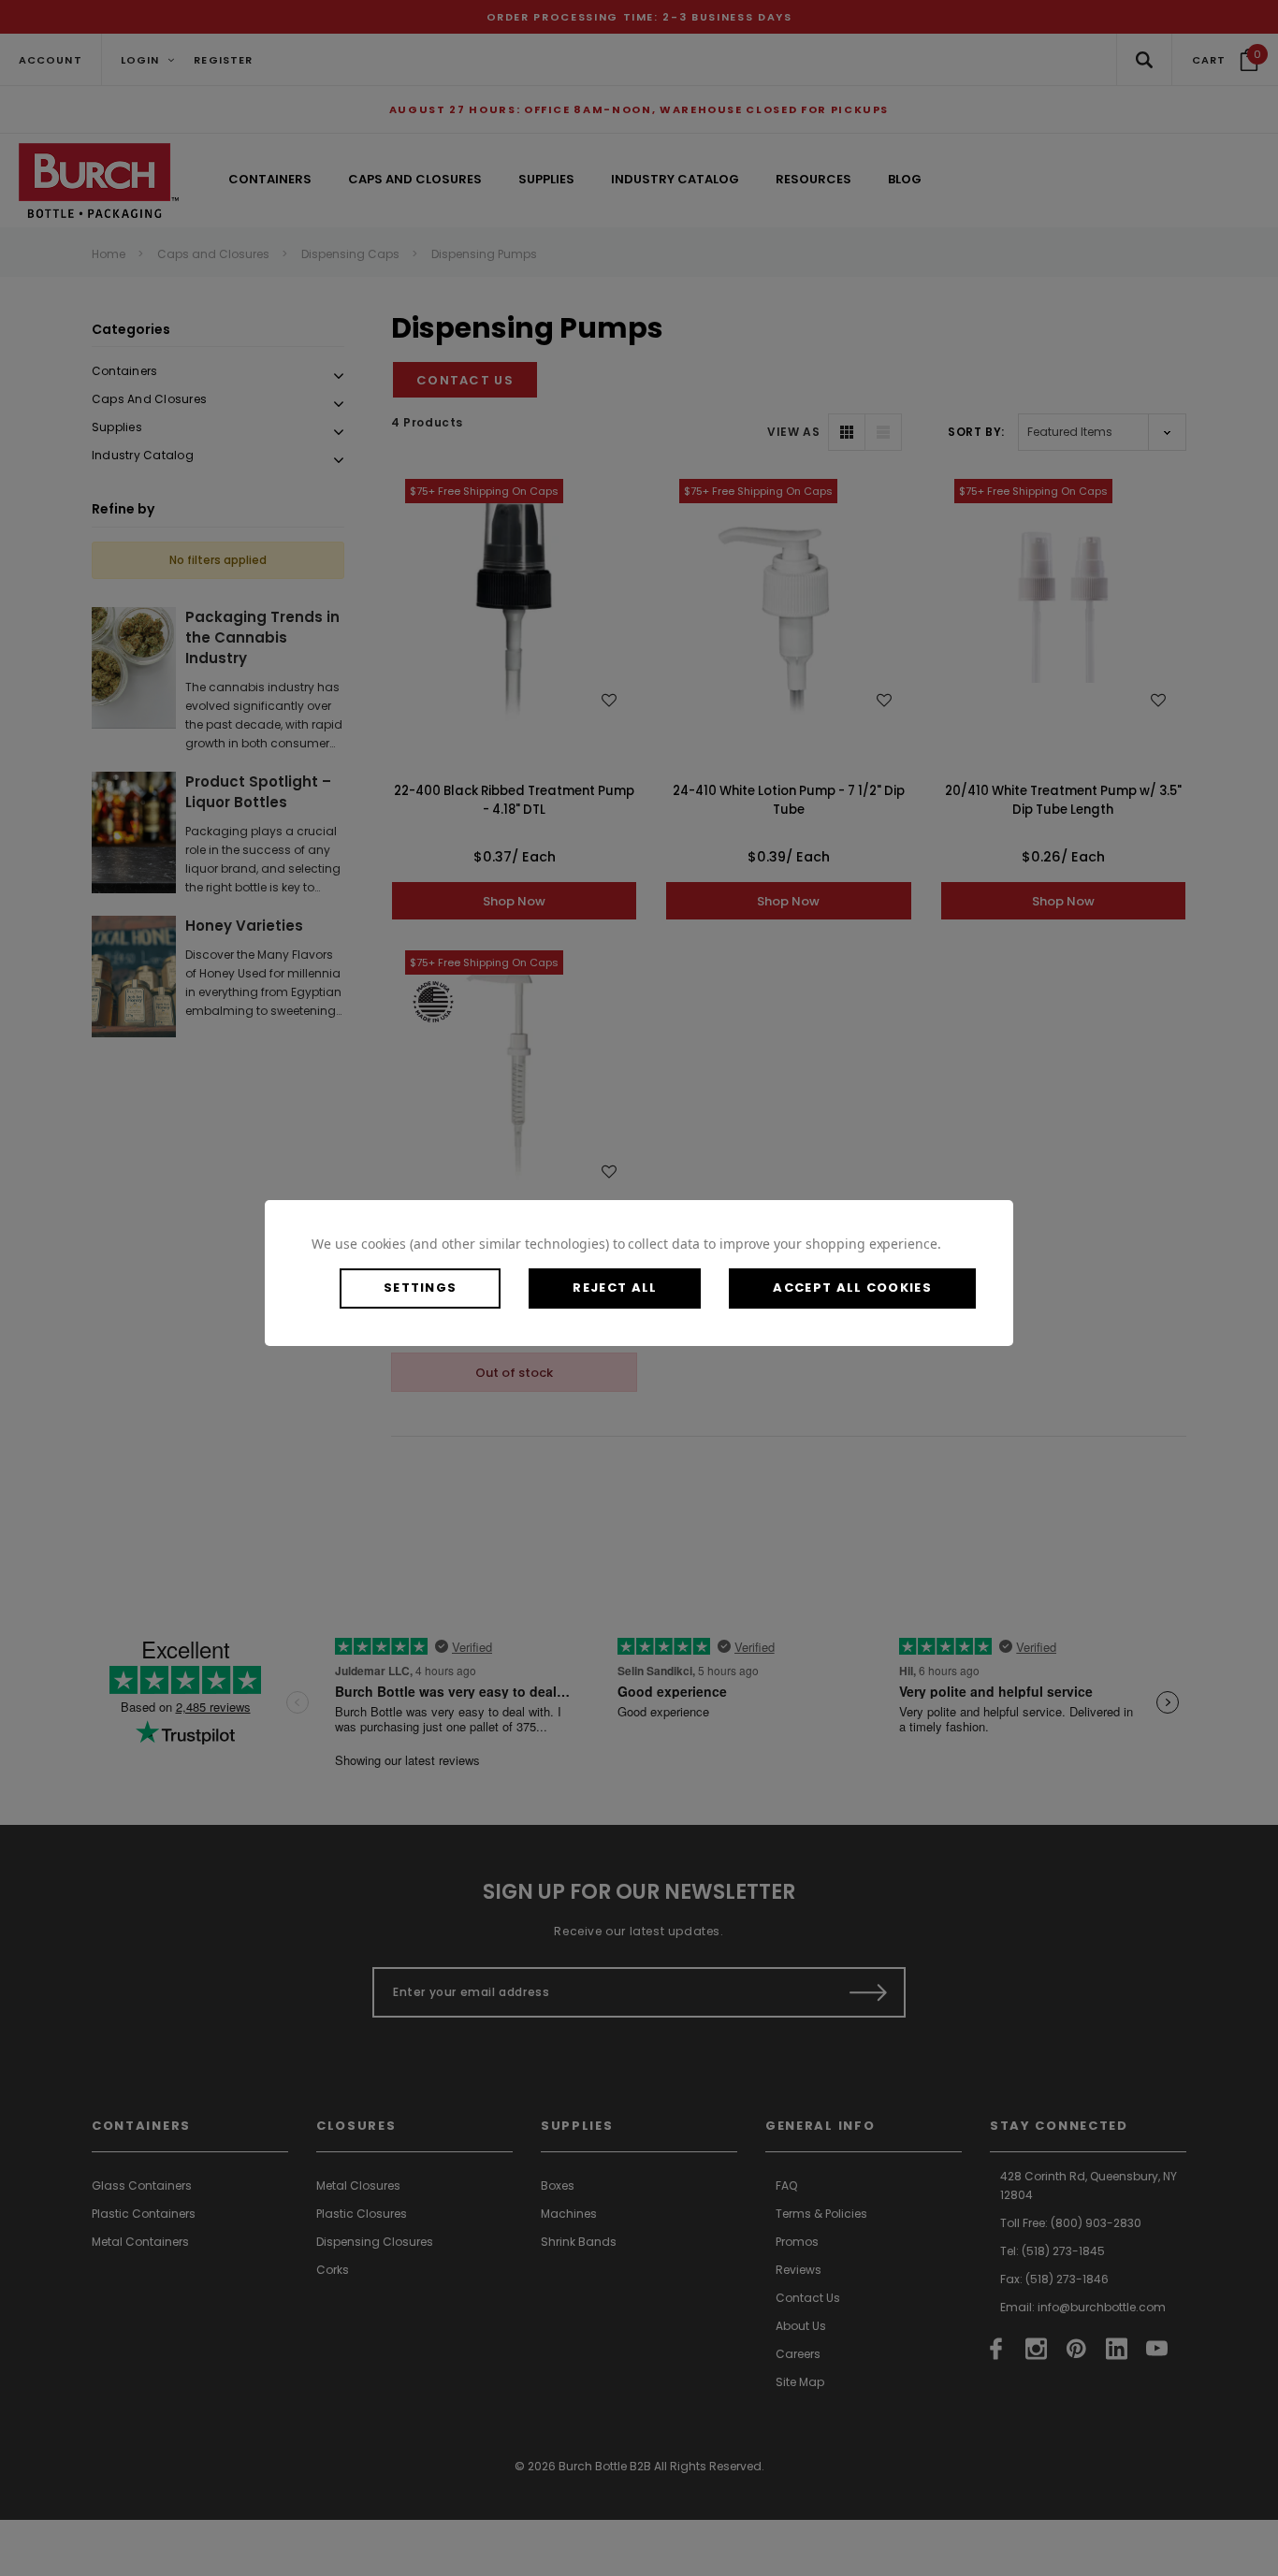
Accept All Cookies (852, 1288)
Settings (420, 1288)
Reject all (615, 1288)
